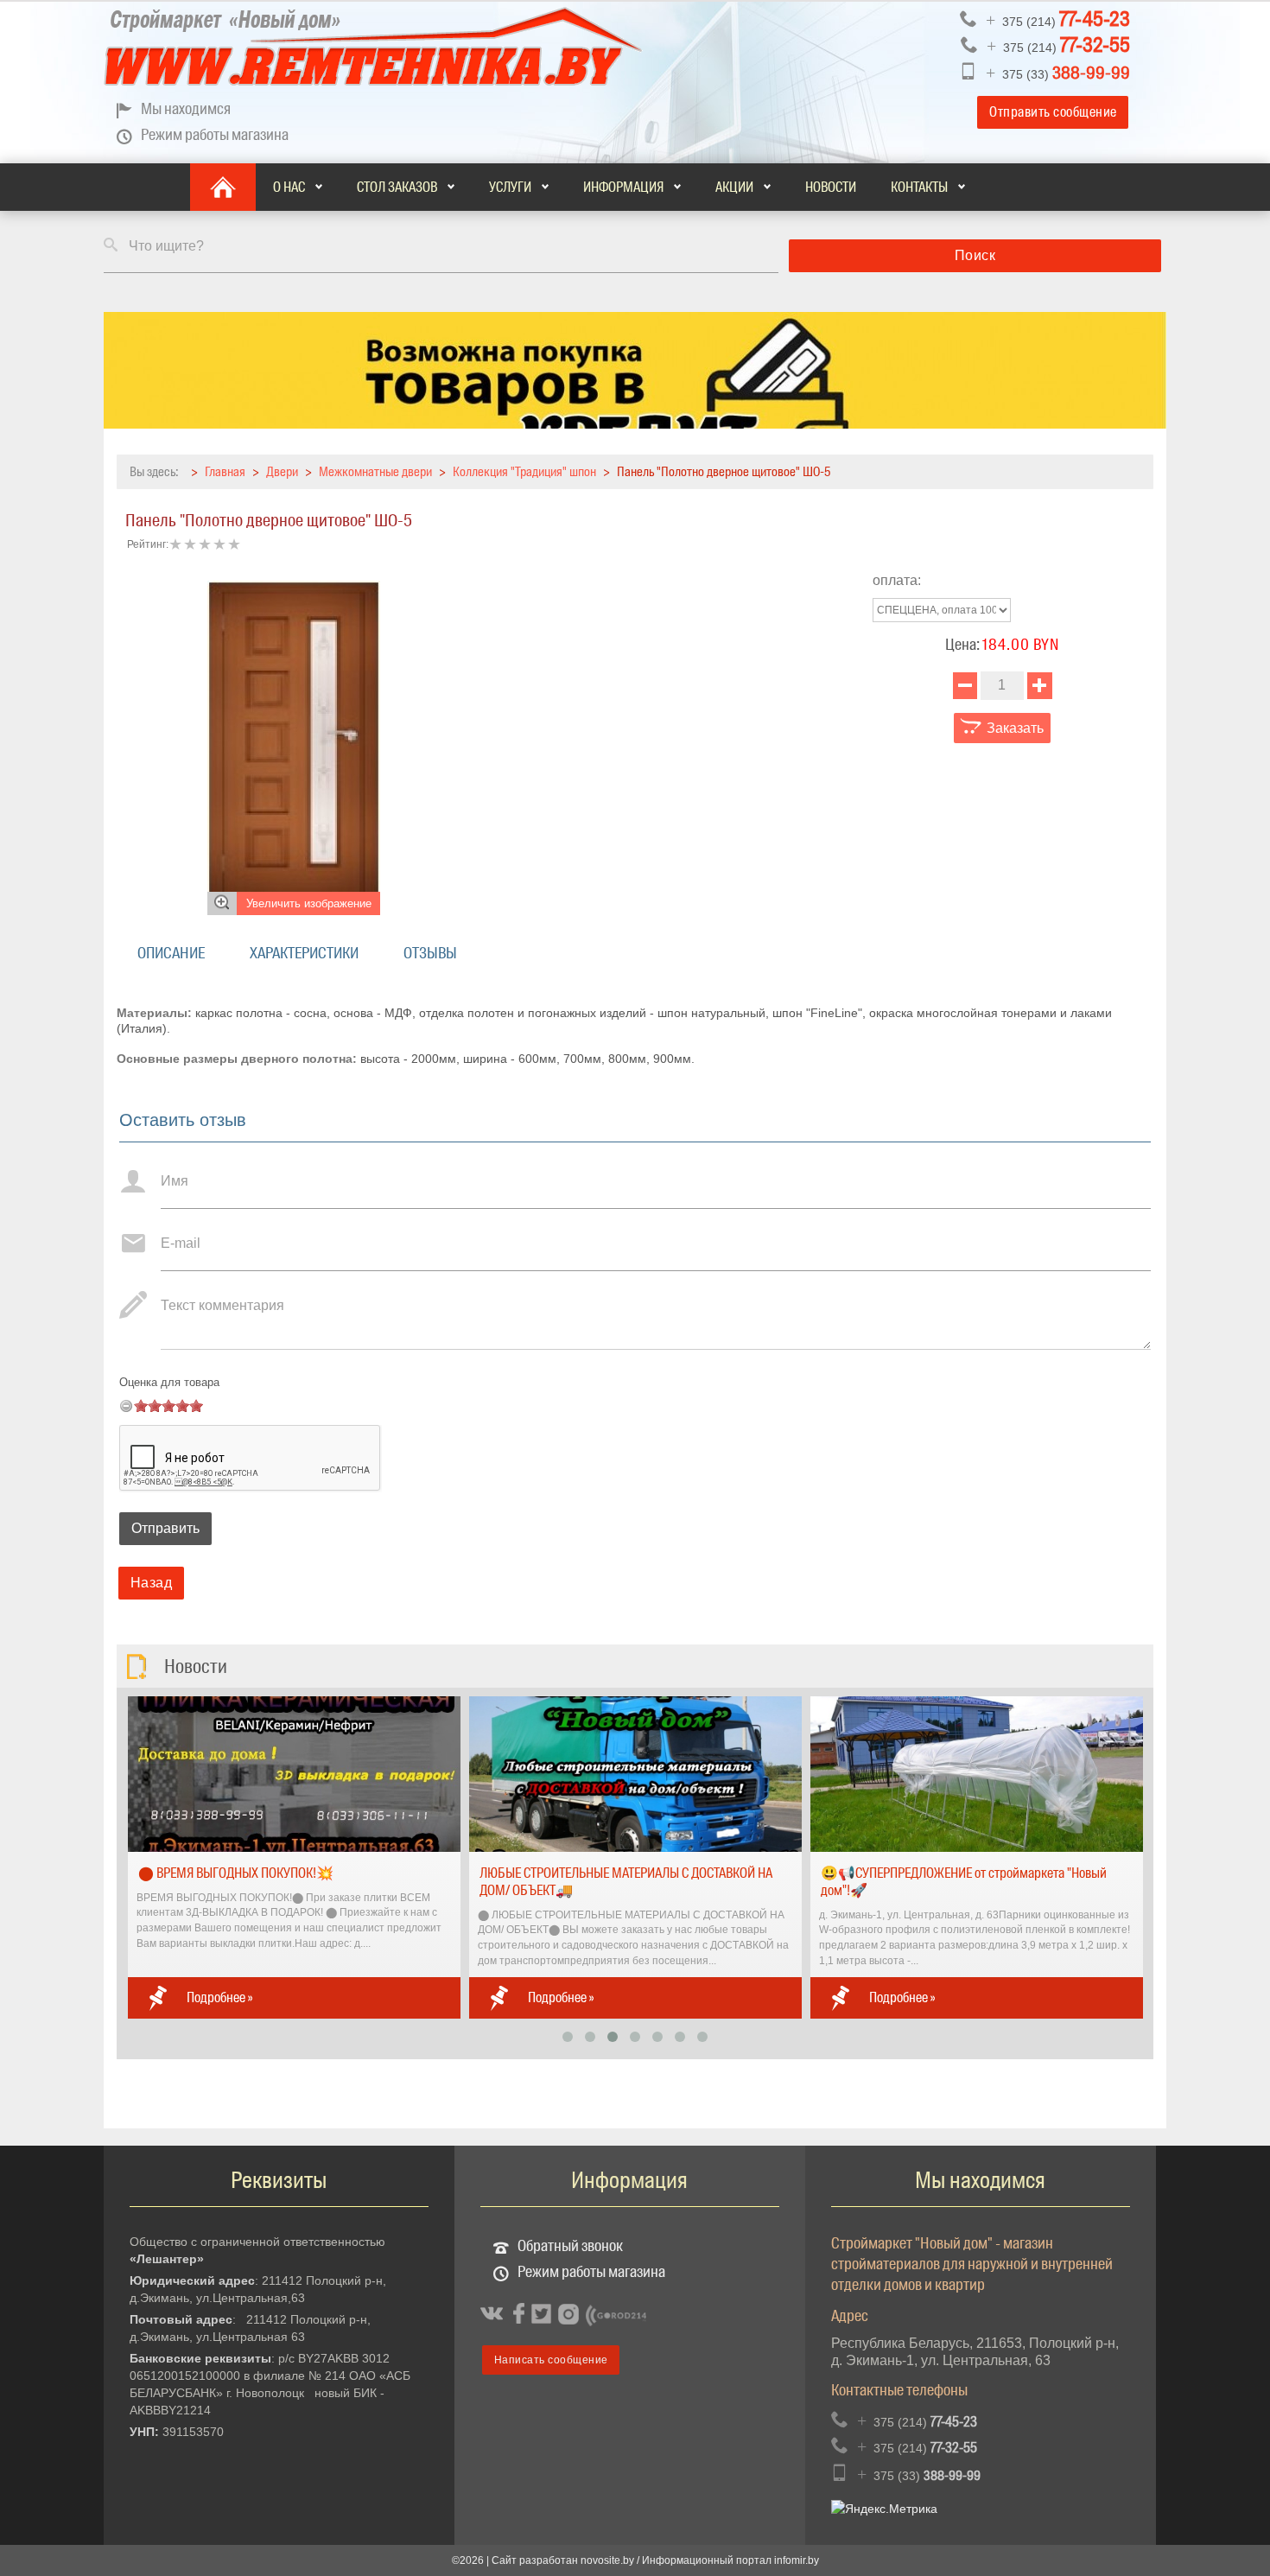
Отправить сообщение (1053, 112)
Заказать (1013, 728)
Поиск (975, 255)
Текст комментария (222, 1305)
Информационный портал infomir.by (730, 2560)
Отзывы (430, 953)
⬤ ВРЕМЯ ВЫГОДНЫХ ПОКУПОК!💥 (236, 1873)
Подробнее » (219, 1997)
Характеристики (304, 953)
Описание (171, 953)
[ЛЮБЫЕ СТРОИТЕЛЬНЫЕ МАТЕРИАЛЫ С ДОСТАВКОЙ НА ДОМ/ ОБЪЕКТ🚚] (635, 1773)
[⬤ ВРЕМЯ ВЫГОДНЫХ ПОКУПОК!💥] (294, 1773)
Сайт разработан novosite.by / (567, 2560)
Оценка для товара (169, 1382)
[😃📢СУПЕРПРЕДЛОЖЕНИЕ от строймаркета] (977, 1773)
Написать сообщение (551, 2360)
